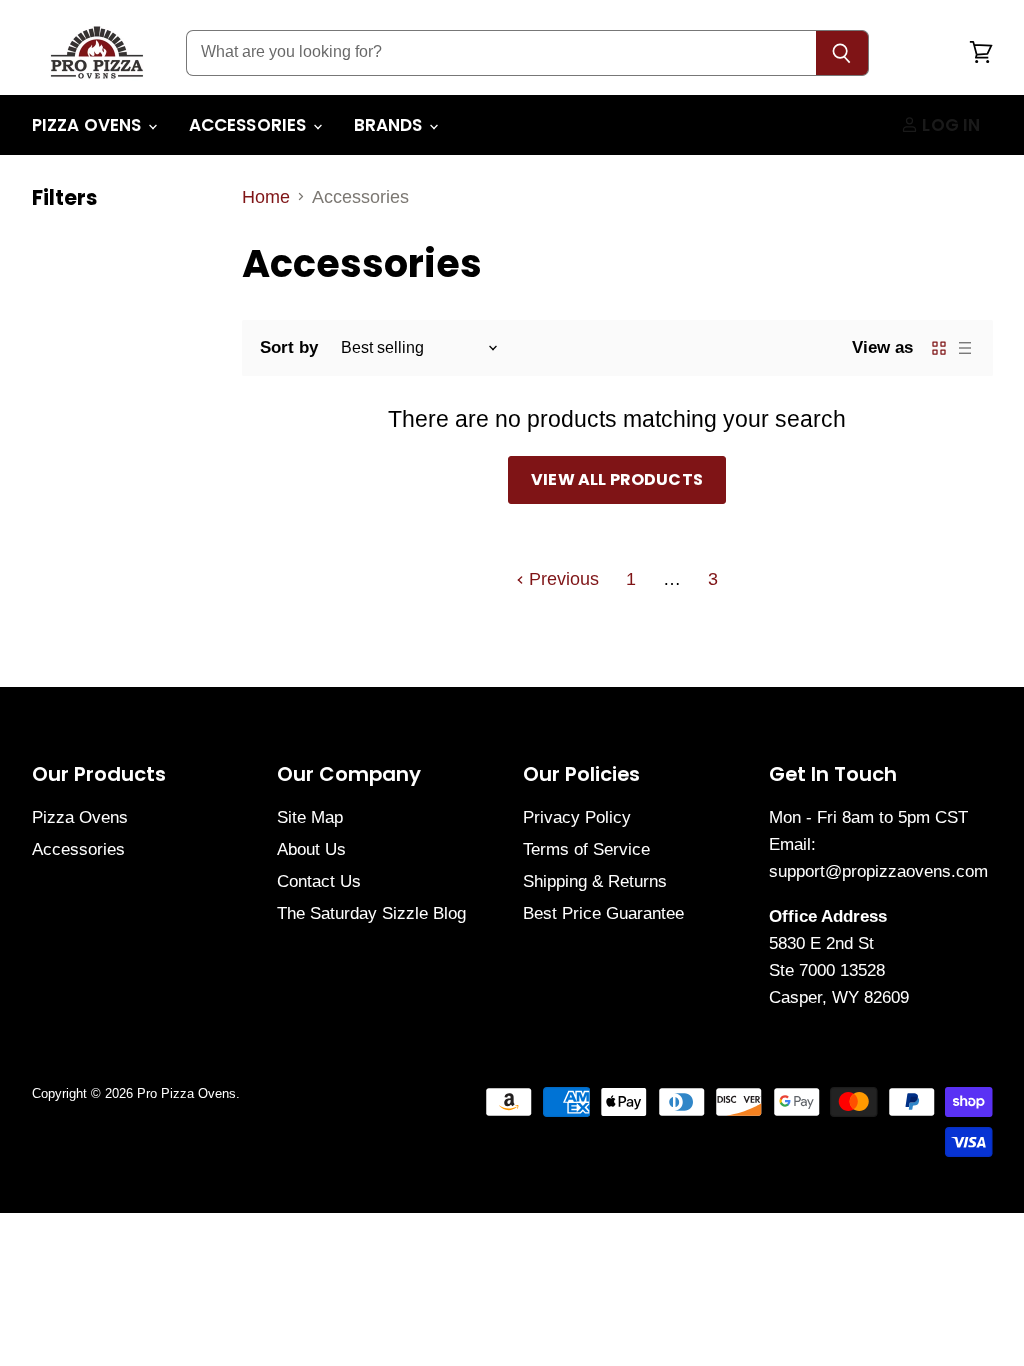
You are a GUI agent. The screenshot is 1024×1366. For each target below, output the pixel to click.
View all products (617, 479)
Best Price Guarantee (603, 913)
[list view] (965, 348)
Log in (949, 125)
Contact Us (319, 881)
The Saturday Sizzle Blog (371, 913)
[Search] (842, 53)
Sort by (289, 347)
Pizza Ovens (89, 125)
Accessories (250, 125)
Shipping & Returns (595, 881)
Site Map (310, 817)
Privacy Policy (577, 817)
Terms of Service (586, 849)
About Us (311, 849)
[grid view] (939, 348)
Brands (390, 125)
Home (266, 197)
